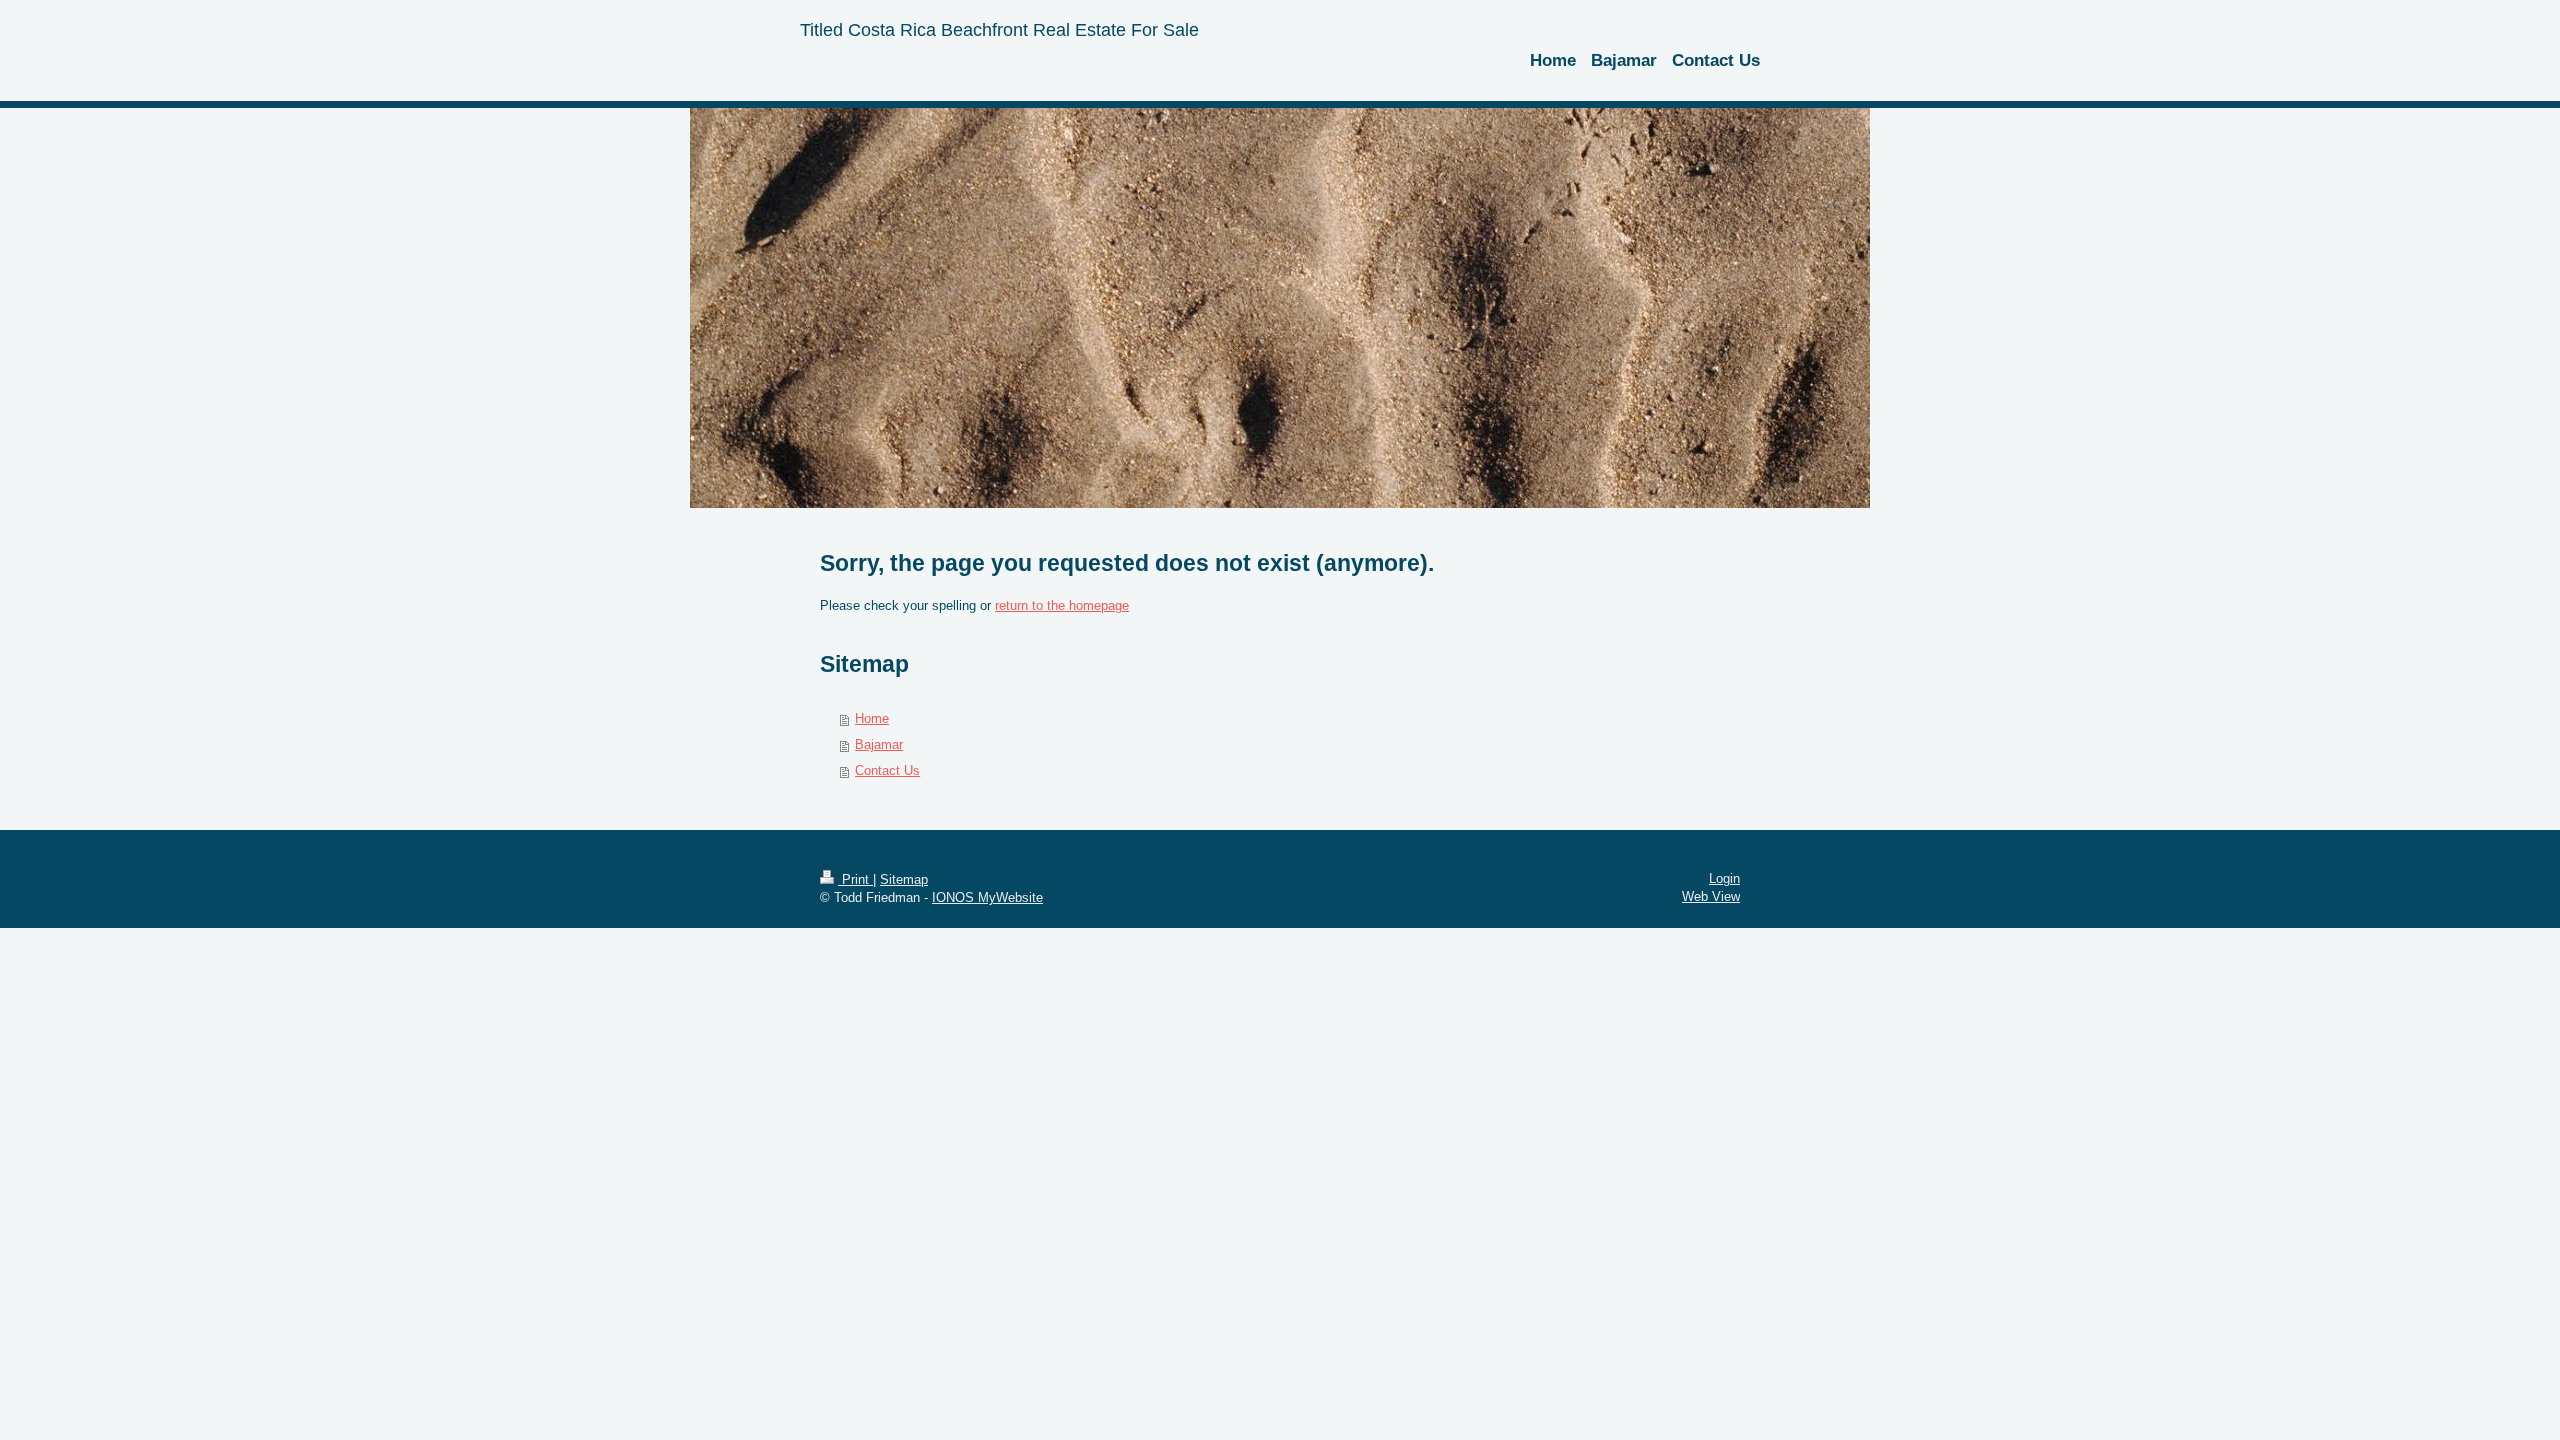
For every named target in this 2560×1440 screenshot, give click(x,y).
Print (855, 879)
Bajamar (879, 744)
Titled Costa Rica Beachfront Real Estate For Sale (999, 30)
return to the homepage (1062, 605)
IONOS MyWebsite (987, 897)
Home (872, 718)
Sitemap (904, 879)
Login (1724, 878)
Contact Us (887, 770)
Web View (1711, 896)
